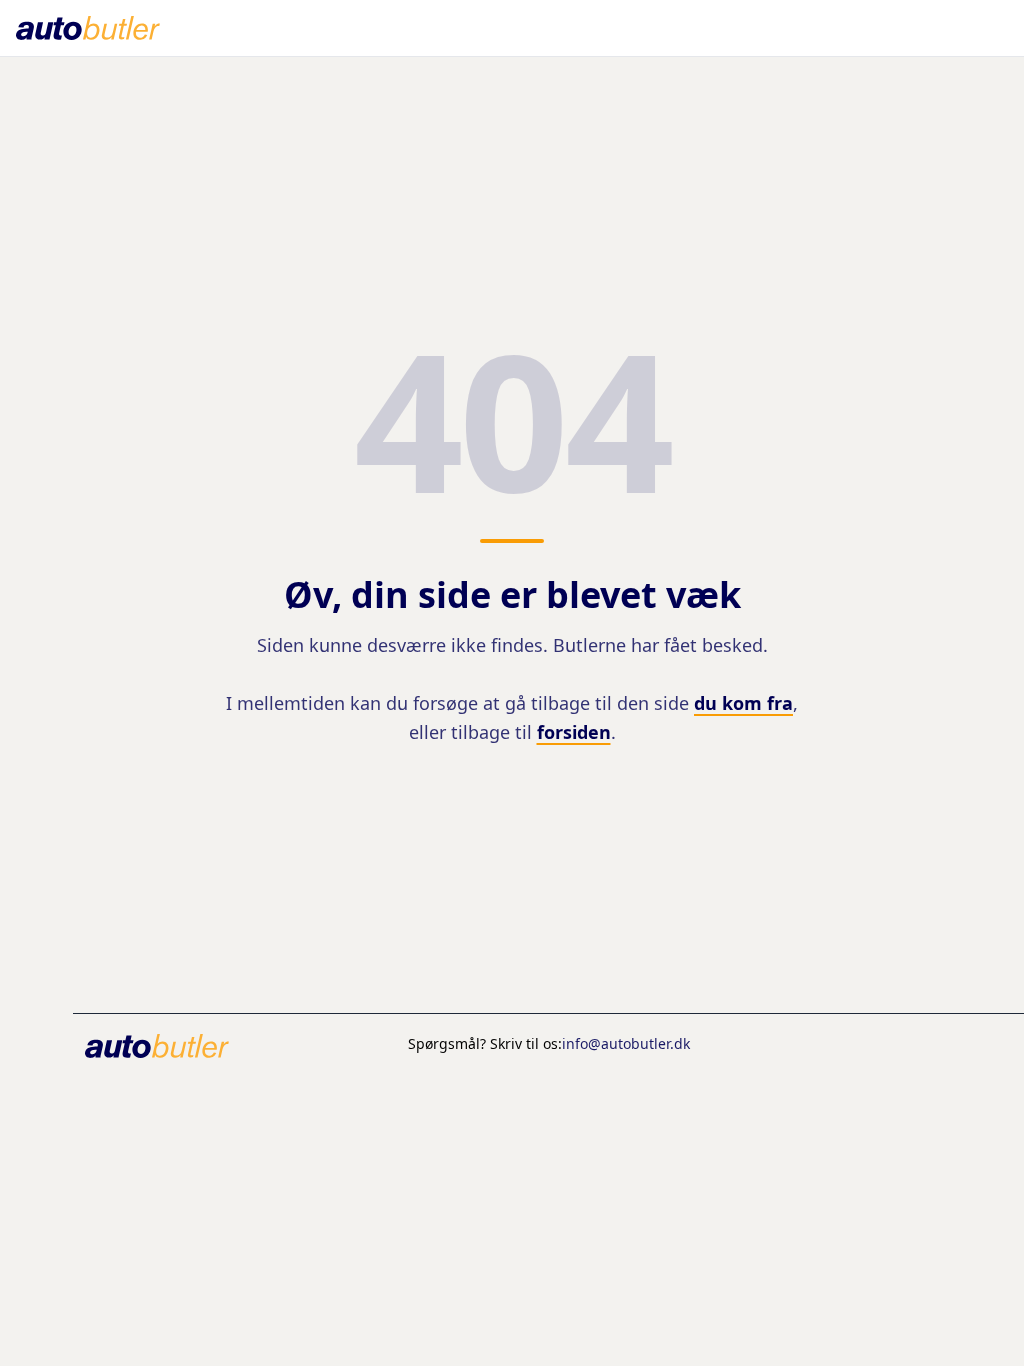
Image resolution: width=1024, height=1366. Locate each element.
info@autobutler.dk (626, 1043)
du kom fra (743, 703)
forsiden (574, 732)
